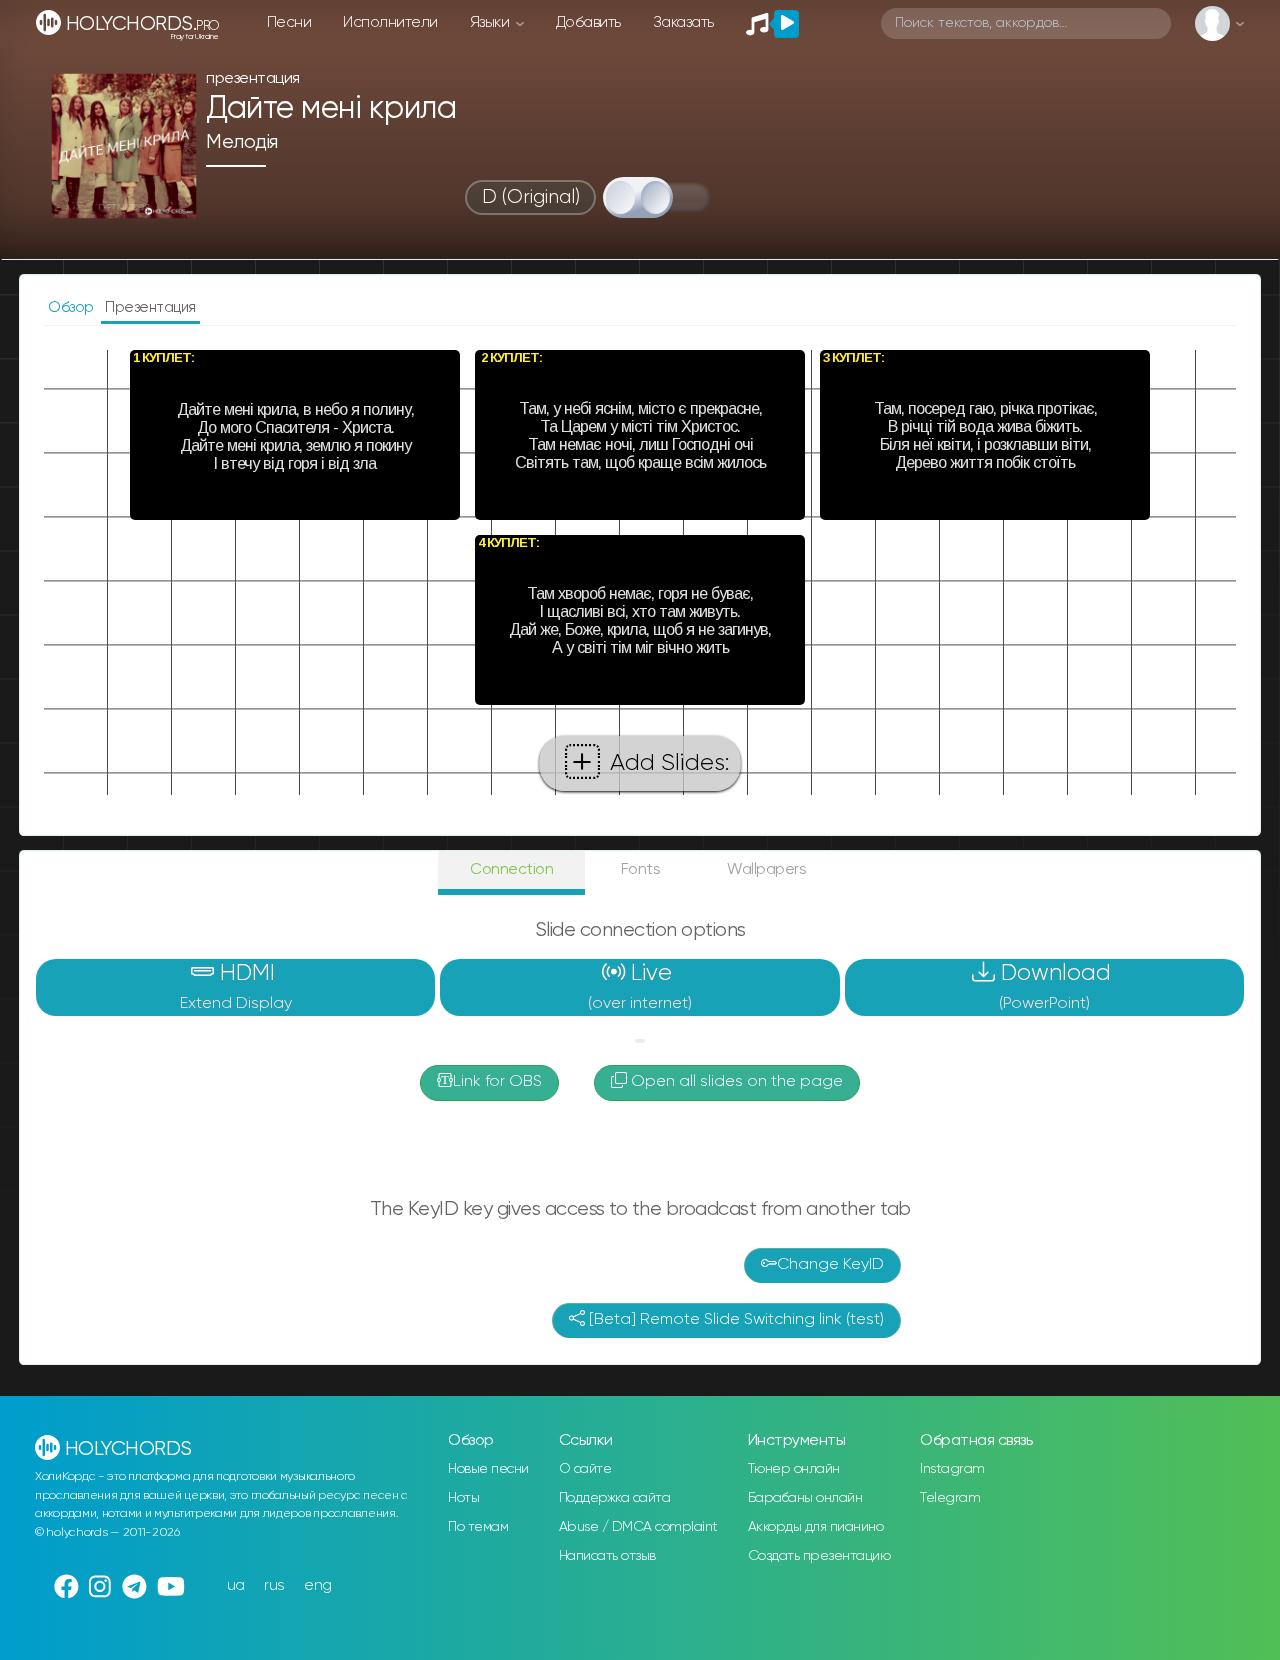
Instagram (952, 1469)
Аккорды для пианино (816, 1527)
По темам (478, 1527)
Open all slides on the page (735, 1082)
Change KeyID (830, 1265)
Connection (511, 869)
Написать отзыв (607, 1556)
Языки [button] (491, 22)
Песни (289, 22)
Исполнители (390, 22)
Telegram (950, 1498)
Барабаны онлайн (805, 1498)
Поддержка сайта (615, 1498)
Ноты (463, 1498)
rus (274, 1585)
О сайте (585, 1469)
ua (236, 1585)
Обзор (72, 307)
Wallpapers (766, 869)
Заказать (683, 22)
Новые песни (488, 1469)
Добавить (588, 22)
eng (318, 1585)
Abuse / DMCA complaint (638, 1527)
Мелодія (242, 142)
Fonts (641, 869)
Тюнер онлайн (794, 1469)
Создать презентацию (819, 1556)
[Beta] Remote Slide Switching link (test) (734, 1320)
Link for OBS (497, 1082)
